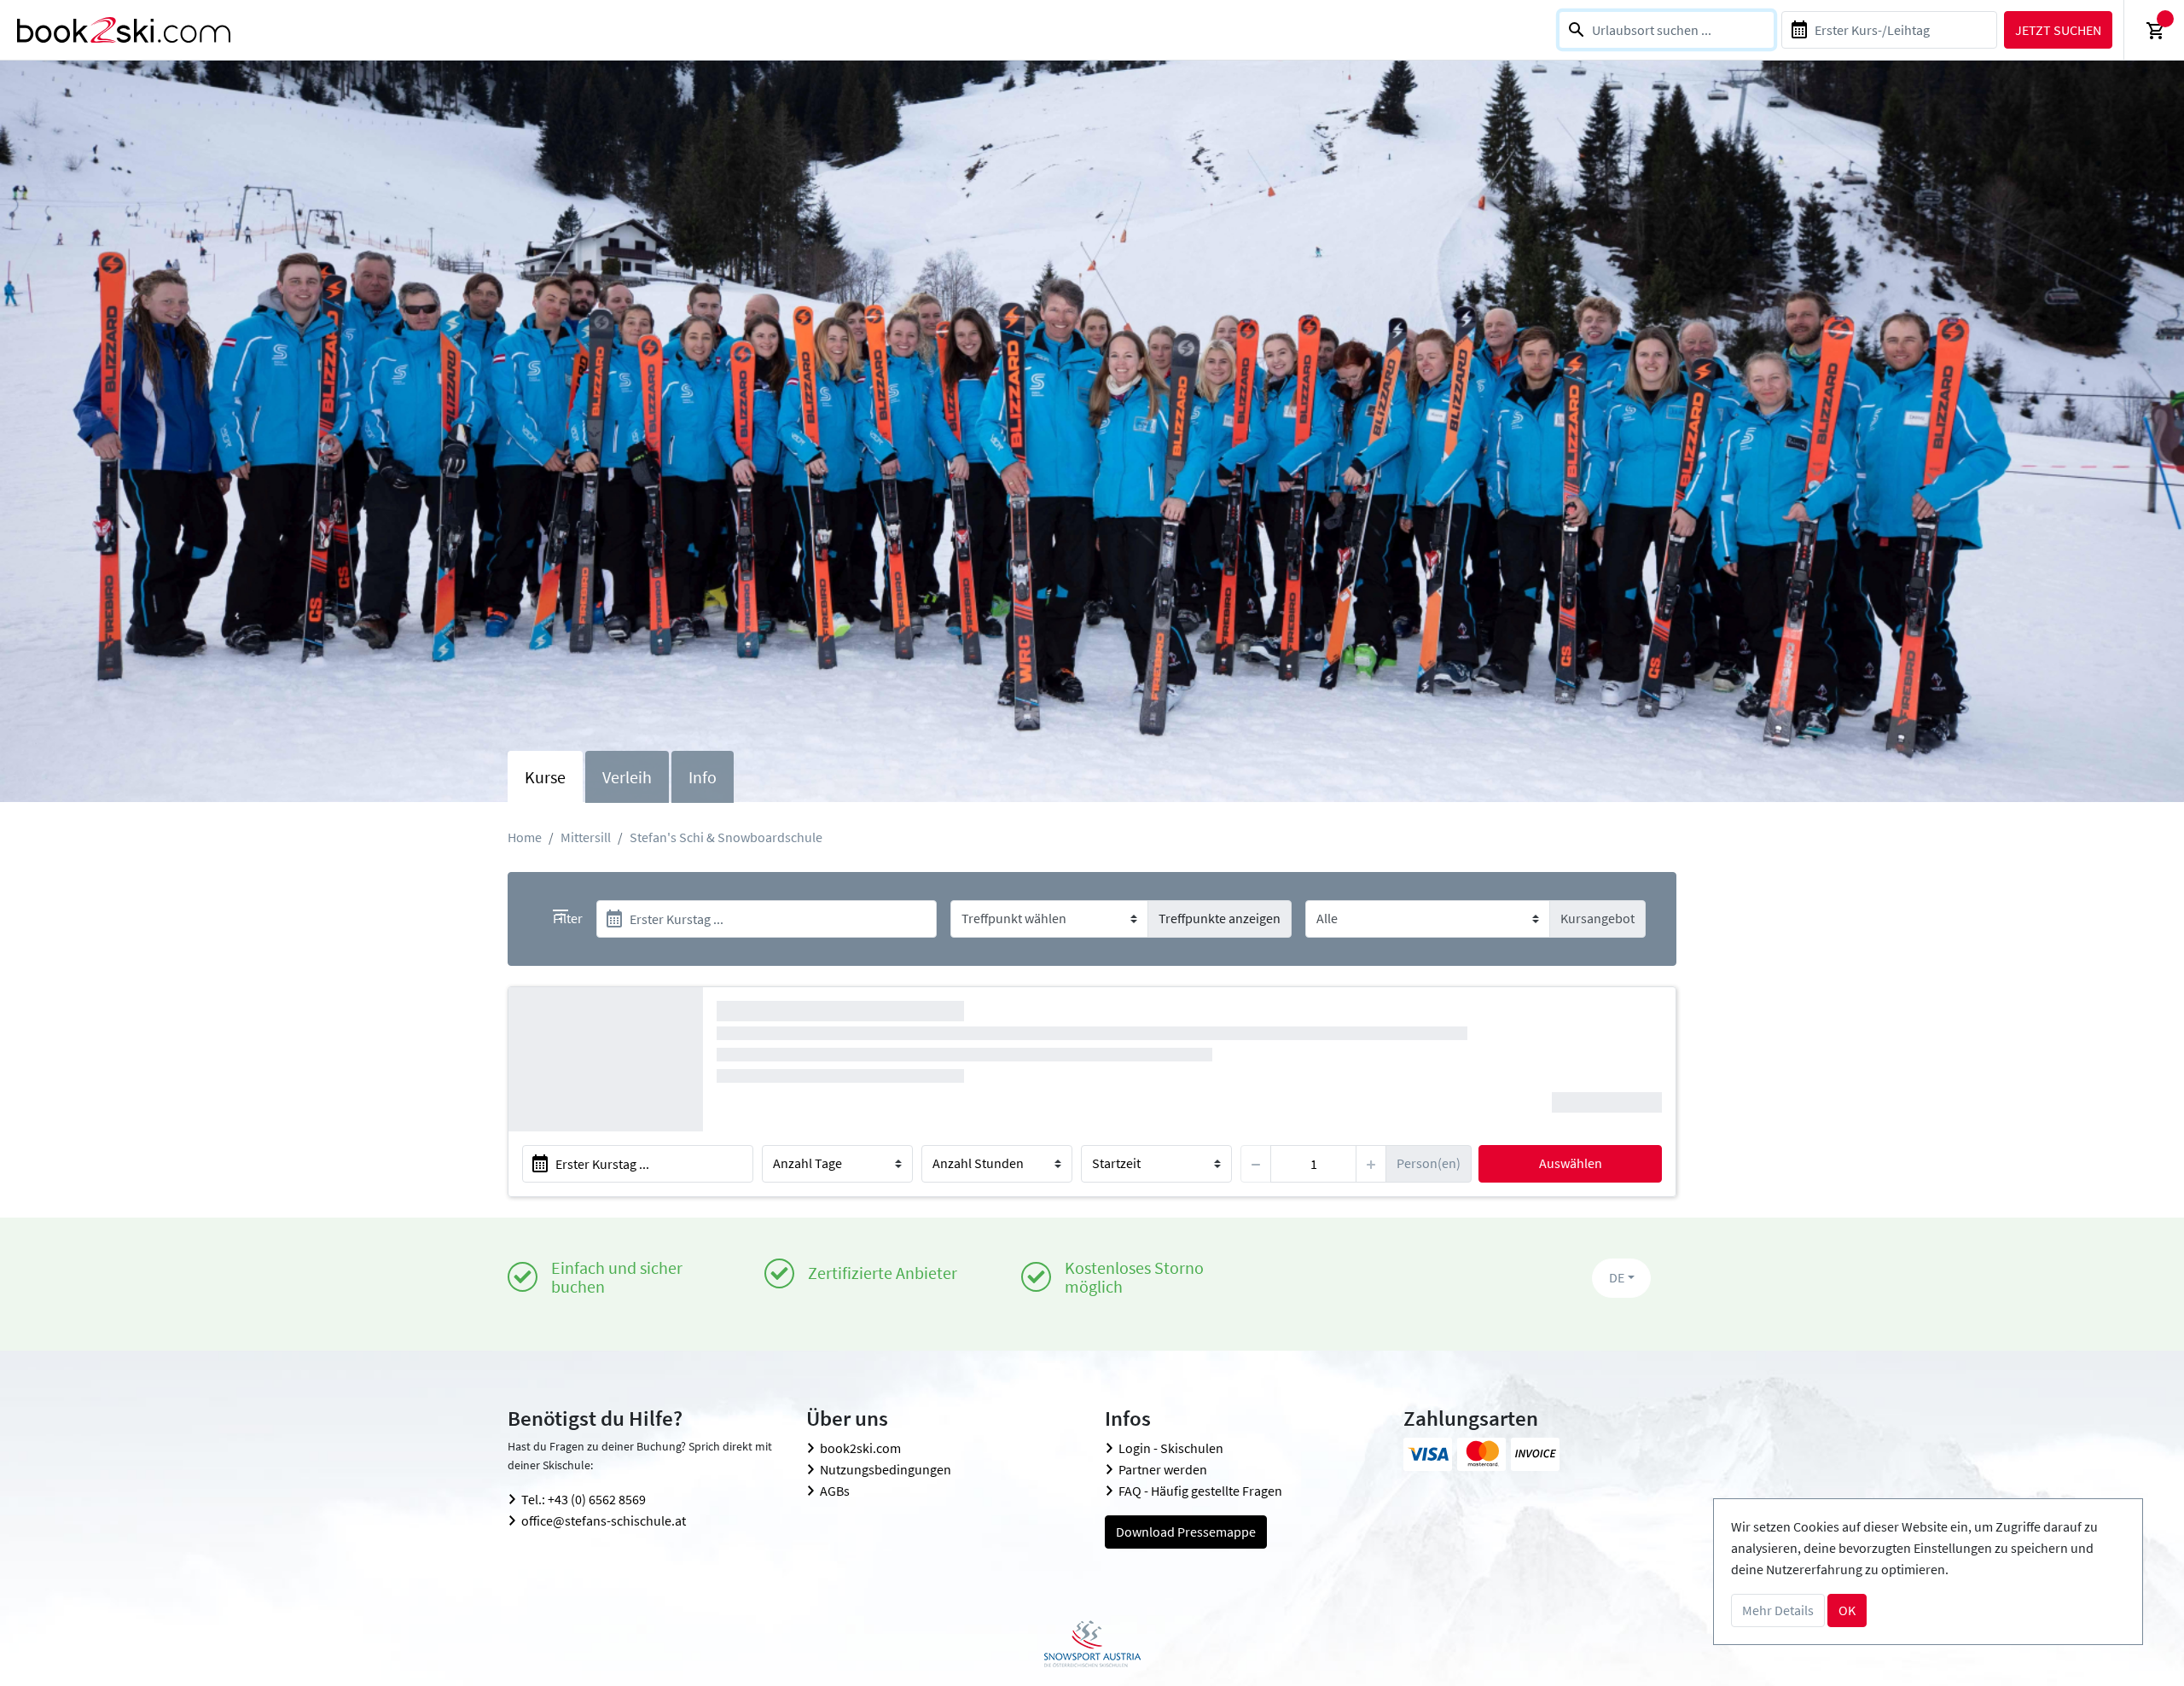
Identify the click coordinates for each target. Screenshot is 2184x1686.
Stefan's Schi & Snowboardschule (726, 837)
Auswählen (1571, 1163)
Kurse (545, 777)
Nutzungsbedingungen (886, 1469)
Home (525, 837)
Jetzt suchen (2058, 30)
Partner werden (1163, 1469)
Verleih (627, 777)
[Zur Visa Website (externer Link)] (1428, 1454)
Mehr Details (1778, 1610)
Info (703, 777)
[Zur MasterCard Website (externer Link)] (1481, 1454)
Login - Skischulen (1171, 1448)
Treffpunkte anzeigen (1220, 918)
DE (1617, 1277)
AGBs (835, 1491)
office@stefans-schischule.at (604, 1520)
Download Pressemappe (1186, 1532)
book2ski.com (860, 1448)
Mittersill (586, 837)
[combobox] (1667, 30)
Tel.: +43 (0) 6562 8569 (584, 1499)
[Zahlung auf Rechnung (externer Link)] (1535, 1454)
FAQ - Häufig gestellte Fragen (1200, 1491)
